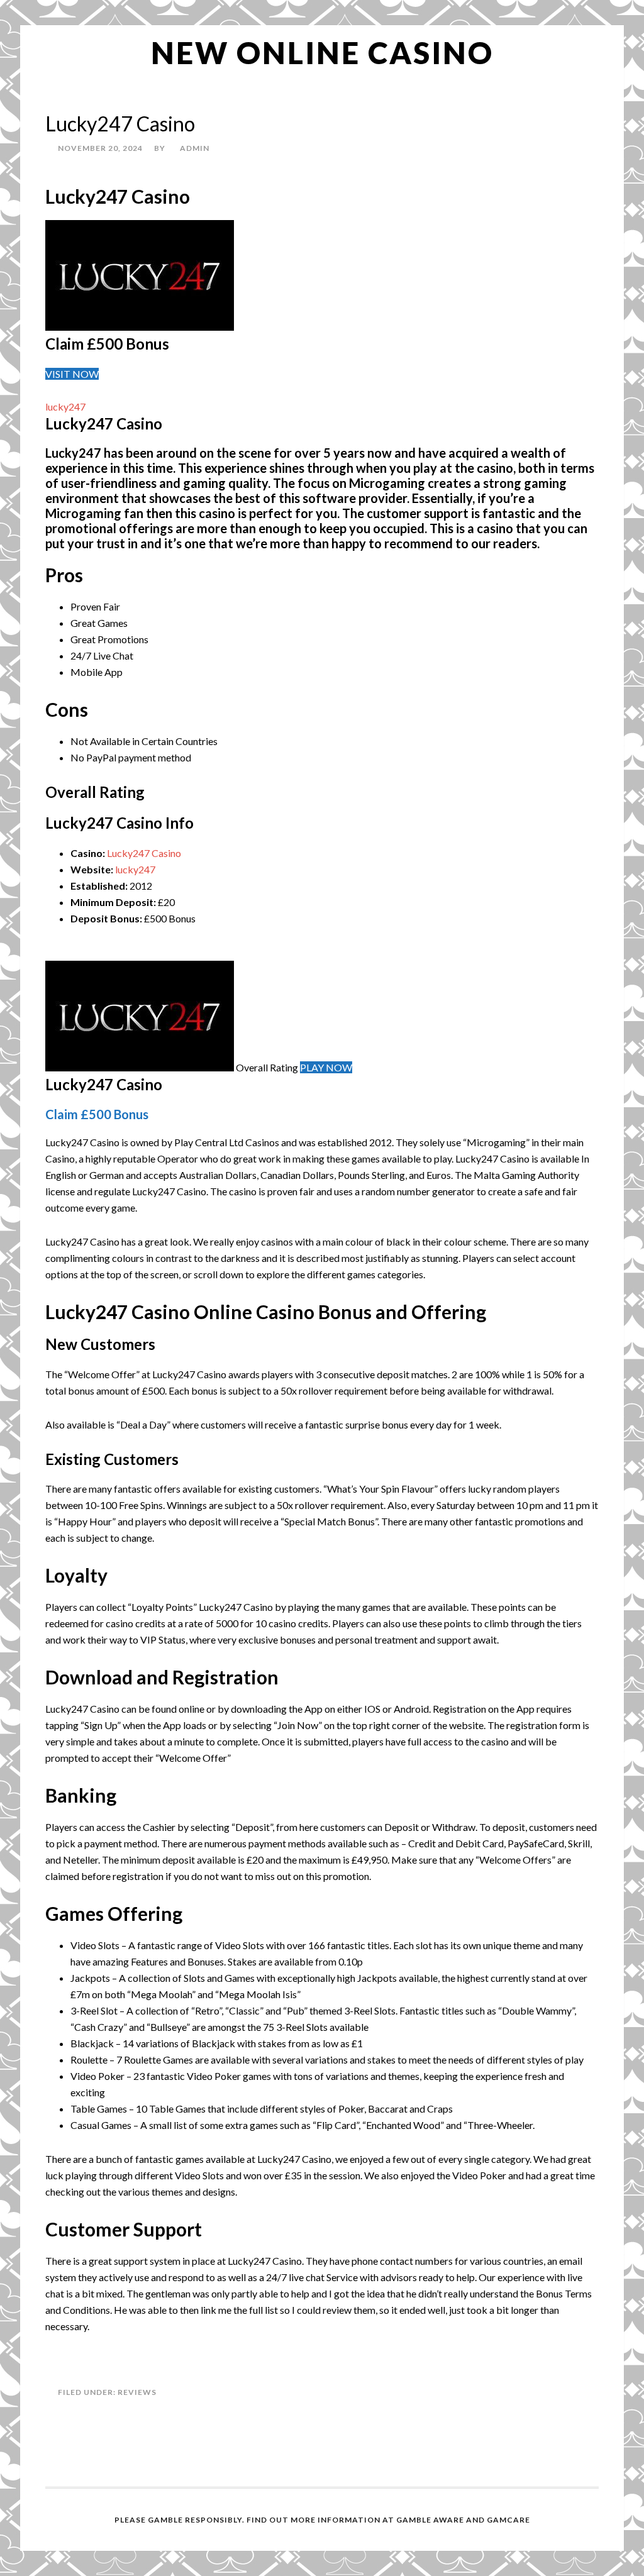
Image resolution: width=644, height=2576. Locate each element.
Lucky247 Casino (144, 853)
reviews (137, 2392)
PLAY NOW (326, 1067)
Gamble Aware (430, 2520)
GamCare (508, 2520)
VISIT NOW (72, 374)
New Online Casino (322, 53)
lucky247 (65, 406)
